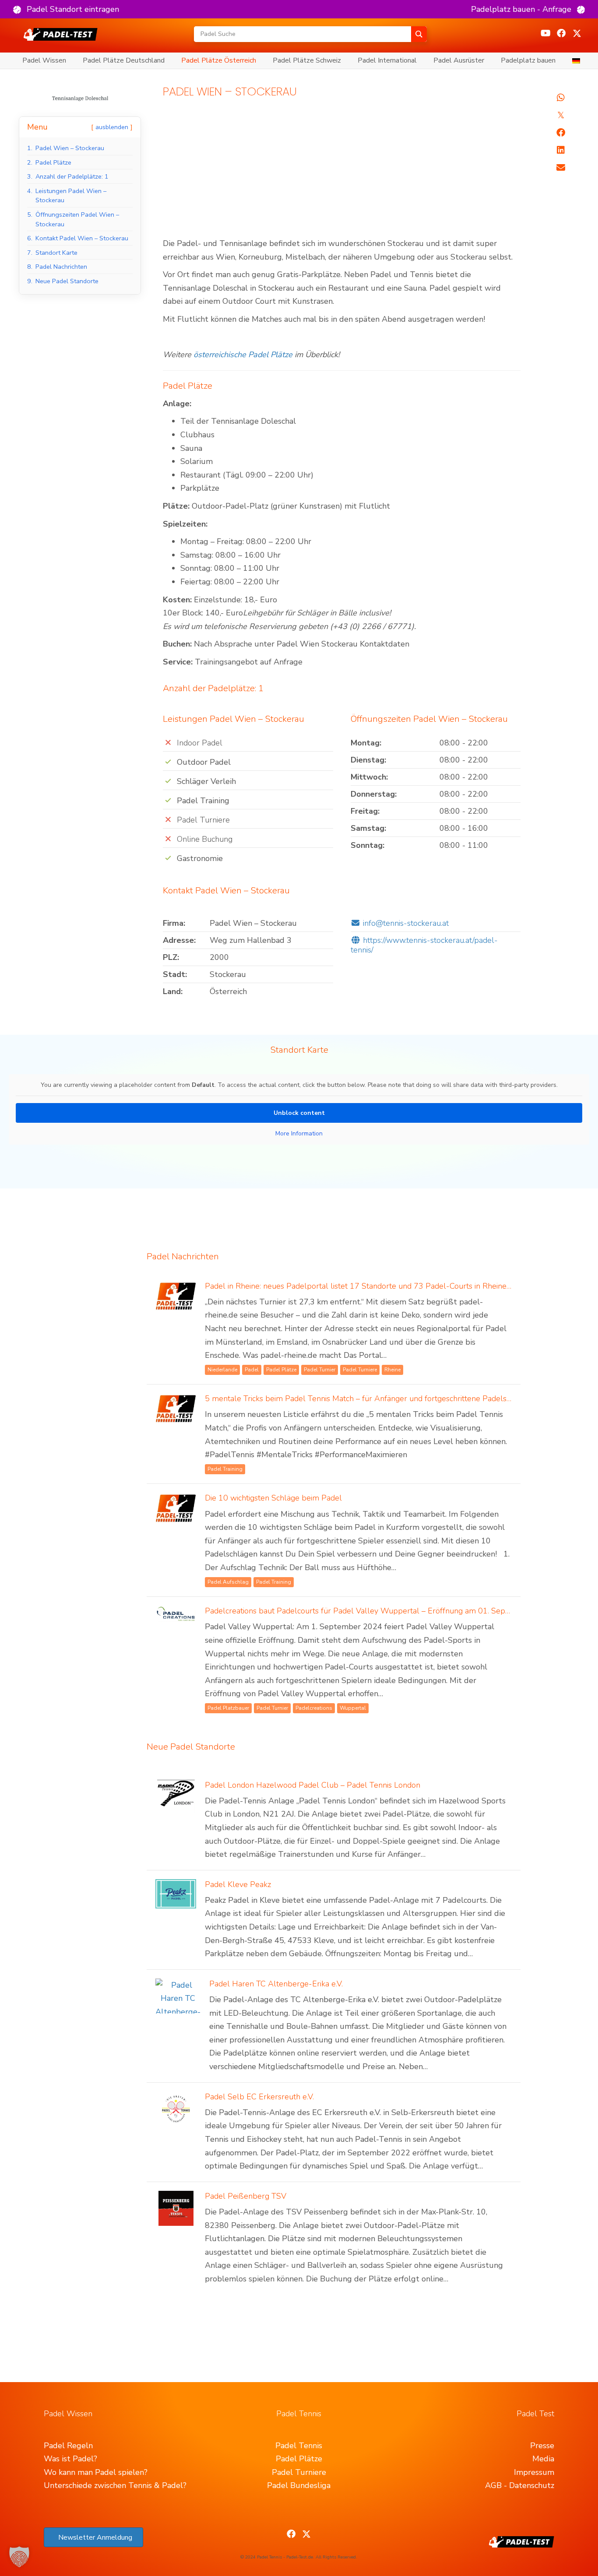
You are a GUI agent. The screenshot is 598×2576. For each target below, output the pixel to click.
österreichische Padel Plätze (243, 355)
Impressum (534, 2472)
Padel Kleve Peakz (238, 1884)
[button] (66, 9)
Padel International (387, 60)
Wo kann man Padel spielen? (96, 2472)
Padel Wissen (44, 60)
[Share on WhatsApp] (561, 98)
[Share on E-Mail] (561, 168)
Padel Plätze (299, 2459)
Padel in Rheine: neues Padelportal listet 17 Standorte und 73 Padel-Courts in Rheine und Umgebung (384, 1286)
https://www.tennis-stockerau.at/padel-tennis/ (424, 945)
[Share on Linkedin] (561, 150)
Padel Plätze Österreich (219, 60)
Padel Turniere (299, 2472)
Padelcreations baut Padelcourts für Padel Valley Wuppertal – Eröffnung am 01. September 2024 (379, 1611)
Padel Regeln (68, 2446)
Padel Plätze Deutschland (124, 60)
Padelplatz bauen (528, 60)
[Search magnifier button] (419, 34)
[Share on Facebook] (561, 133)
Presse (542, 2446)
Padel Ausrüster (459, 60)
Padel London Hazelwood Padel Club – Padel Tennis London (313, 1785)
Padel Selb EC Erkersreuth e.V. (259, 2097)
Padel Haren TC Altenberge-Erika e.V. (276, 1984)
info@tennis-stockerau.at (406, 923)
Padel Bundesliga (299, 2485)
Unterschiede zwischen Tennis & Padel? (115, 2485)
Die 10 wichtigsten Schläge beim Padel (273, 1498)
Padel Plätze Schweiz (307, 60)
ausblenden (112, 127)
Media (543, 2459)
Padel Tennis (299, 2446)
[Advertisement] (342, 172)
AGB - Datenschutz (520, 2485)
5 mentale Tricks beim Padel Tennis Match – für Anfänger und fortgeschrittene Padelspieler (366, 1399)
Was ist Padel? (70, 2459)
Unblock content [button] (299, 1113)
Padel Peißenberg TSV (246, 2196)
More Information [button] (299, 1134)
